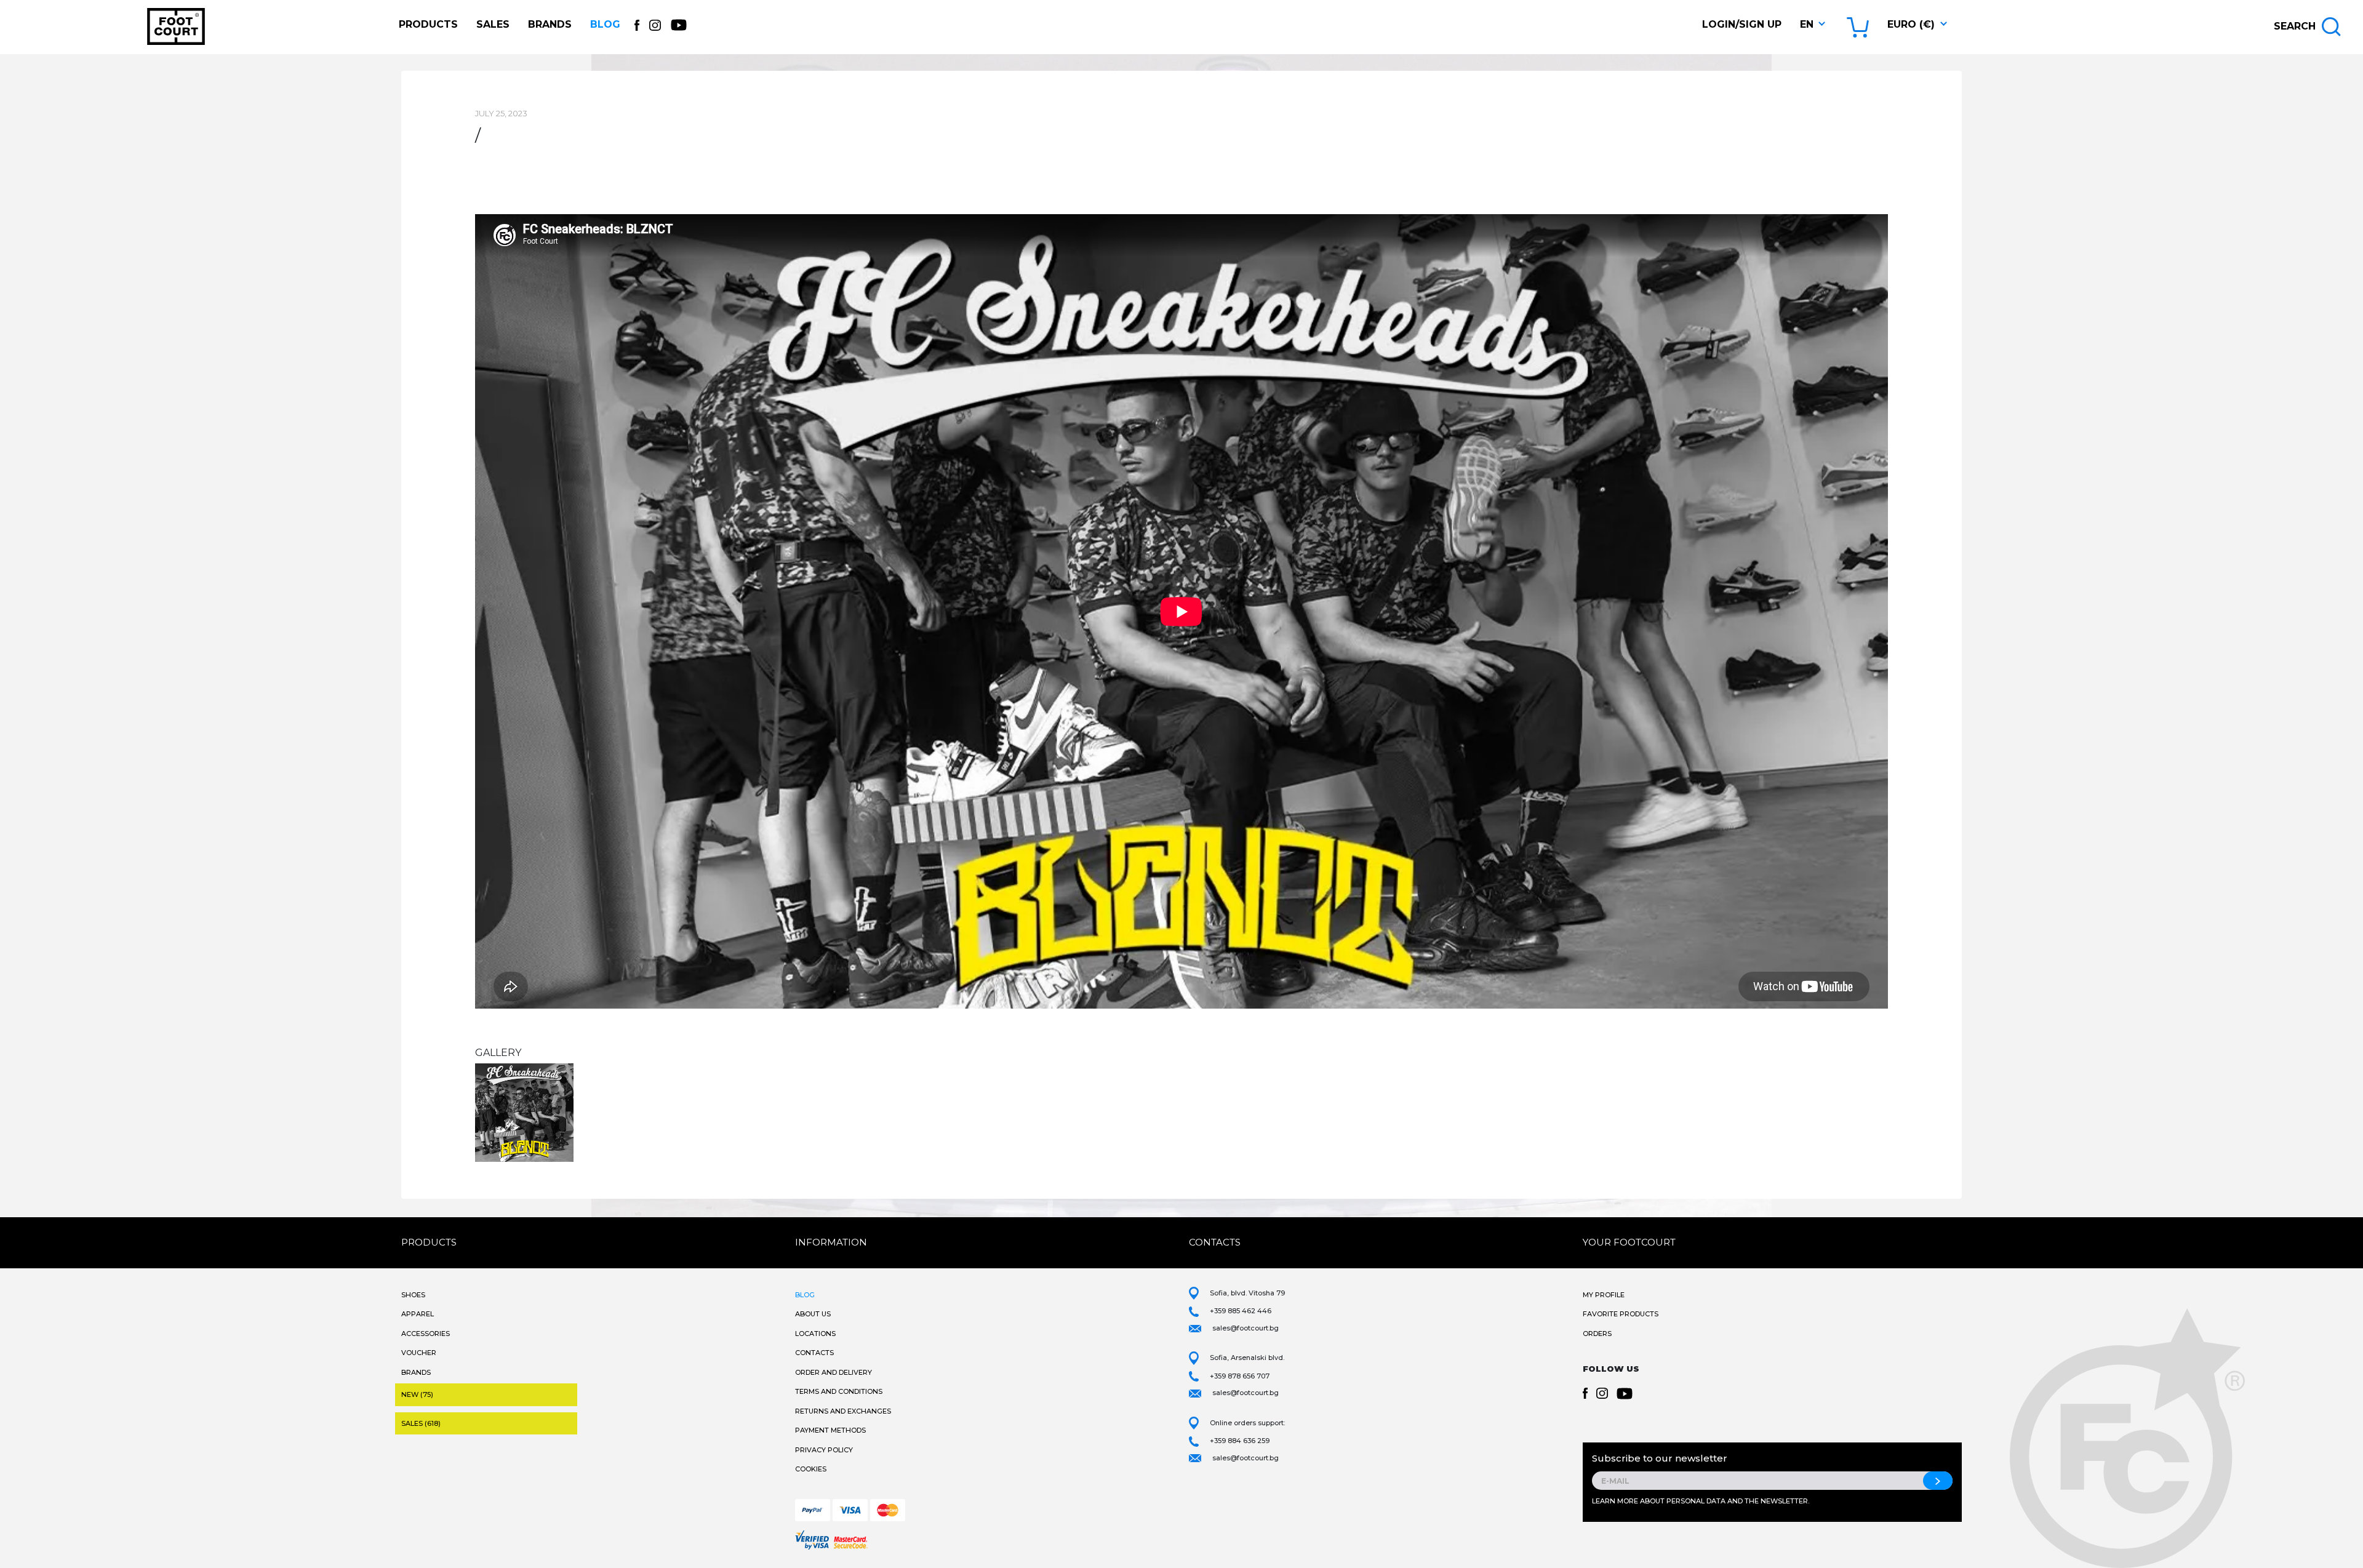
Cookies (811, 1469)
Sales (493, 24)
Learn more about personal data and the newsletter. (1701, 1501)
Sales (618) (421, 1423)
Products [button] (428, 24)
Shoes (413, 1295)
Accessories (426, 1334)
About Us (813, 1314)
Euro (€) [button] (1911, 24)
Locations (815, 1334)
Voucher (419, 1353)
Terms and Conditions (839, 1391)
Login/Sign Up (1742, 24)
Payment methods (830, 1430)
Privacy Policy (824, 1450)
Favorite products (1621, 1314)
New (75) (417, 1394)
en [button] (1807, 24)
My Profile (1604, 1295)
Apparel (418, 1314)
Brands (550, 24)
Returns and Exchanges (843, 1411)
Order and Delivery (834, 1372)
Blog (605, 24)
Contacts (814, 1353)
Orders (1597, 1334)
